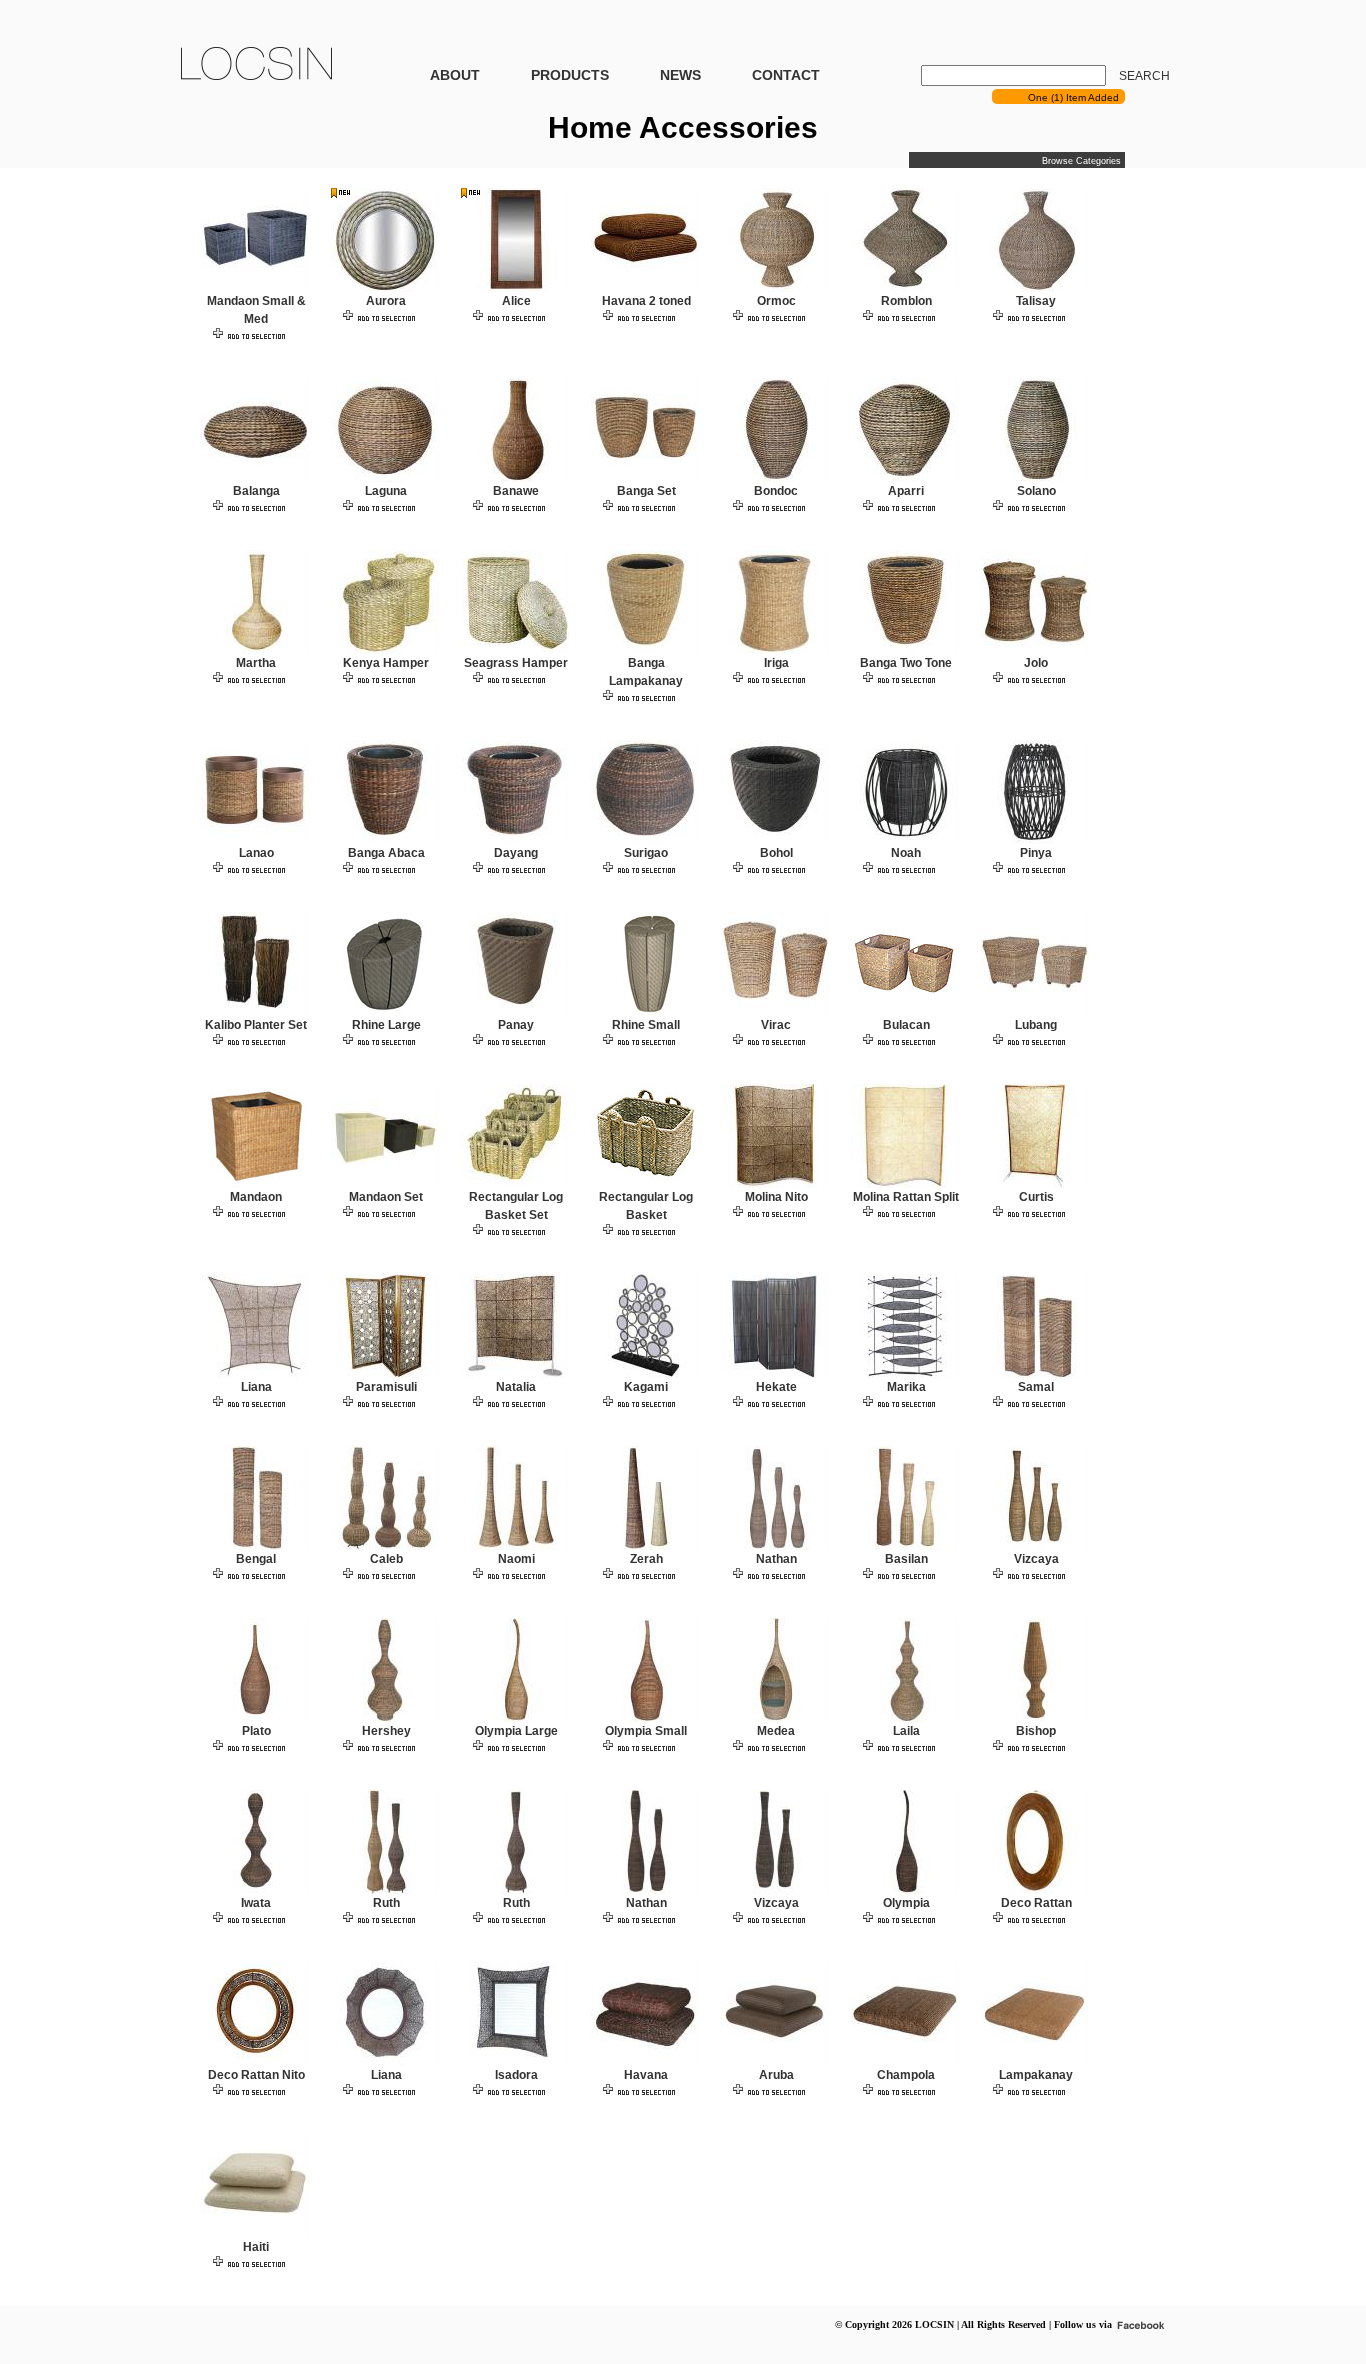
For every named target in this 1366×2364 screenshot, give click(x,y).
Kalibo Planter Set (256, 1025)
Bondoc (776, 491)
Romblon (906, 301)
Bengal (256, 1559)
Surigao (646, 853)
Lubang (1036, 1025)
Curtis (1036, 1197)
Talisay (1036, 301)
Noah (906, 853)
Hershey (386, 1731)
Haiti (256, 2247)
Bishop (1036, 1731)
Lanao (256, 853)
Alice (516, 301)
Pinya (1036, 853)
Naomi (516, 1559)
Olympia (906, 1903)
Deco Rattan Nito (256, 2075)
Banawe (516, 491)
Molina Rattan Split (906, 1197)
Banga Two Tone (906, 663)
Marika (906, 1387)
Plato (256, 1731)
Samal (1036, 1387)
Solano (1036, 491)
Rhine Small (646, 1025)
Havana (646, 2075)
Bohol (776, 853)
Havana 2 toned (646, 301)
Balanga (256, 491)
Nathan (776, 1559)
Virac (776, 1025)
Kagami (646, 1387)
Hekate (776, 1387)
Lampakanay (1036, 2075)
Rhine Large (386, 1025)
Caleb (386, 1559)
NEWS (680, 75)
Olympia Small (646, 1731)
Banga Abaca (386, 853)
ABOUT (455, 75)
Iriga (776, 663)
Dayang (516, 853)
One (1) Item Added (1076, 97)
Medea (776, 1731)
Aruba (776, 2075)
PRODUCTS (570, 75)
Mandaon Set (386, 1197)
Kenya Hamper (386, 663)
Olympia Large (516, 1731)
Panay (516, 1025)
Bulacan (906, 1025)
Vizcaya (1036, 1559)
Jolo (1036, 663)
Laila (906, 1731)
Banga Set (646, 491)
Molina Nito (776, 1197)
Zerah (646, 1559)
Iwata (256, 1903)
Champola (906, 2075)
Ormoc (776, 301)
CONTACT (786, 75)
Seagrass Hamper (516, 663)
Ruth (386, 1903)
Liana (256, 1387)
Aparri (906, 491)
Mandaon (256, 1197)
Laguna (386, 491)
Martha (256, 663)
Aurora (386, 301)
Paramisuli (386, 1387)
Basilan (906, 1559)
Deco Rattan (1036, 1903)
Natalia (516, 1387)
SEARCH (1144, 76)
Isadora (516, 2075)
